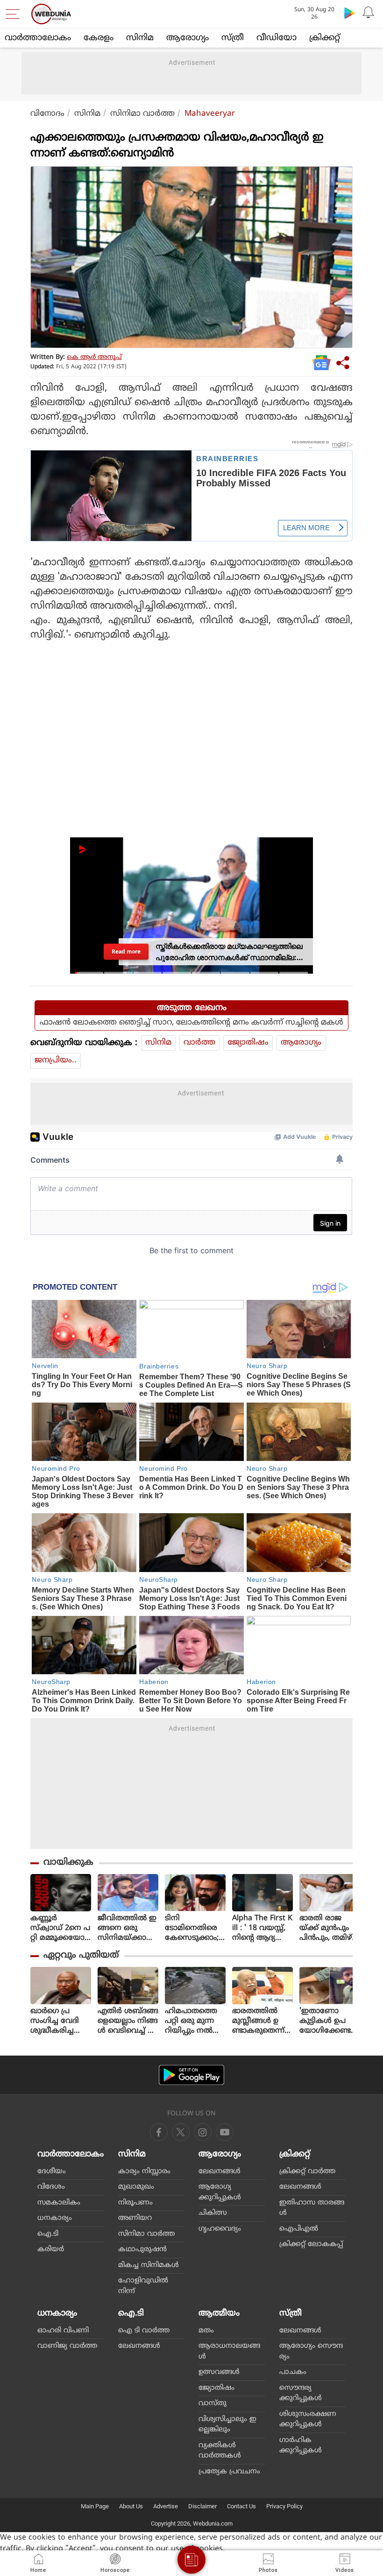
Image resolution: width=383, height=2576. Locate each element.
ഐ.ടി (48, 2234)
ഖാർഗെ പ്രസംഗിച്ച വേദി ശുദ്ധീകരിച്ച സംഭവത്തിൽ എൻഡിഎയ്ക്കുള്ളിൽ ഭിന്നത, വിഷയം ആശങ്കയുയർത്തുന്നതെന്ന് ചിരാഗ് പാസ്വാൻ (60, 2021)
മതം (206, 2331)
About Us (131, 2506)
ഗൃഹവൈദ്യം (220, 2229)
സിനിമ (140, 38)
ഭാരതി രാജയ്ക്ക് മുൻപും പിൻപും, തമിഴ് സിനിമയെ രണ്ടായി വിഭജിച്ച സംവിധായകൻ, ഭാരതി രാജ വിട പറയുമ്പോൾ (328, 1928)
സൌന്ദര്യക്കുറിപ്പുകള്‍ (301, 2394)
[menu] (15, 14)
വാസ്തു (213, 2404)
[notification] (368, 13)
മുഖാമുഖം (136, 2187)
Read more (126, 951)
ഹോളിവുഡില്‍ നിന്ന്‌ (143, 2286)
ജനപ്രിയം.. (56, 1060)
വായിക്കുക (68, 1863)
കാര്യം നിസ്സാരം (144, 2172)
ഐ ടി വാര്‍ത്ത (144, 2331)
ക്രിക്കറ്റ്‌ (325, 38)
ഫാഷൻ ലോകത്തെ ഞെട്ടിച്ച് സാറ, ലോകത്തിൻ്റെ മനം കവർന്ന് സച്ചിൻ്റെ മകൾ (191, 1023)
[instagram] (225, 2132)
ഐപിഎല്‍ (299, 2229)
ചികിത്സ (213, 2213)
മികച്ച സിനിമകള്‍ (149, 2265)
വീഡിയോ (277, 38)
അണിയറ (135, 2218)
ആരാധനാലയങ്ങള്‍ (229, 2351)
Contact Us (241, 2506)
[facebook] (159, 2132)
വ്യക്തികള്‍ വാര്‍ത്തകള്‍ (220, 2451)
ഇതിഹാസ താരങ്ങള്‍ (312, 2208)
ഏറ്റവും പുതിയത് (81, 1955)
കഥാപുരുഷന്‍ (142, 2250)
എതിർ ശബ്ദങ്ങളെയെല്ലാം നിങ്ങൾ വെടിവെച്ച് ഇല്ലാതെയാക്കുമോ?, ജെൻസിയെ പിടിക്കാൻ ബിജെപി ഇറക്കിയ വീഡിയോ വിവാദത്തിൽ (128, 2021)
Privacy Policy (284, 2506)
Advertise (166, 2506)
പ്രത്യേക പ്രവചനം (229, 2472)
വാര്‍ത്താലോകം (38, 38)
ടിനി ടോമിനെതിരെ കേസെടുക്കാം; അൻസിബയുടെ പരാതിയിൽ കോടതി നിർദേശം (195, 1928)
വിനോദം (47, 114)
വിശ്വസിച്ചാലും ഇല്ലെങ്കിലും (227, 2425)
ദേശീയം (52, 2172)
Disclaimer (202, 2506)
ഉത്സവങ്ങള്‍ (219, 2372)
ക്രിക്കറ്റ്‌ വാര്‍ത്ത (307, 2172)
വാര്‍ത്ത (199, 1043)
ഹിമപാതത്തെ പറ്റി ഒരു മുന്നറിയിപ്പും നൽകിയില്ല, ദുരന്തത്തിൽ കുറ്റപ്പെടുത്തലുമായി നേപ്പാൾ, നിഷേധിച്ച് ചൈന (195, 2021)
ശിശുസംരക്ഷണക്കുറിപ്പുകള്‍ (308, 2420)
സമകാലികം (59, 2203)
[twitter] (181, 2132)
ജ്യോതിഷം (248, 1043)
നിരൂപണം (135, 2203)
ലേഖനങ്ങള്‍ (220, 2172)
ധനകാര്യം (55, 2218)
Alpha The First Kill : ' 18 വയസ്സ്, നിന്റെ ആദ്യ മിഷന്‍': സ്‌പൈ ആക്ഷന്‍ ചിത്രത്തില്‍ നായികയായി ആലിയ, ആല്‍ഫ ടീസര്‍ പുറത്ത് (262, 1928)
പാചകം (293, 2372)
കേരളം (99, 38)
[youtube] (203, 2132)
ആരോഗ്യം (188, 38)
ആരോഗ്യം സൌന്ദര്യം (311, 2351)
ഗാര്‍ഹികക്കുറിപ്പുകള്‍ (301, 2446)
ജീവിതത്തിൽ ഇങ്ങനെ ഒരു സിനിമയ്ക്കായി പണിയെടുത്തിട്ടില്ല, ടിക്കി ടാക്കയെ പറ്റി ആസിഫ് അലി (128, 1928)
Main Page (95, 2506)
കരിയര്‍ (51, 2250)
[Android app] (191, 2075)
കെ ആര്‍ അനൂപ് (94, 357)
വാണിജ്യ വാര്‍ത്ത (67, 2346)
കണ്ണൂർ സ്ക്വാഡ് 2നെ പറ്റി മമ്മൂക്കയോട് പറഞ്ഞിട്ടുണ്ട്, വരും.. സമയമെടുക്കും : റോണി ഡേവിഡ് (60, 1928)
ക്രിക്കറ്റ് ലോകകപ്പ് (311, 2244)
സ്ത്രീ (233, 38)
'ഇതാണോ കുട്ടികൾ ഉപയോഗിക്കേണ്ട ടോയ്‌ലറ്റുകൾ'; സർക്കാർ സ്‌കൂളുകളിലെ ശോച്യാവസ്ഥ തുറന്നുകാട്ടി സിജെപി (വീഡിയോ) (327, 2021)
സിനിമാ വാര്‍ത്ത (142, 114)
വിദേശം (51, 2187)
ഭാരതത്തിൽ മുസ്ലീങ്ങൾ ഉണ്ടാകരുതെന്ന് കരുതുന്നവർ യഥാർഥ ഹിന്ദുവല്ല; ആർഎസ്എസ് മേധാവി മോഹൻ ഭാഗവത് (262, 2021)
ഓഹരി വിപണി (63, 2331)
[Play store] (349, 13)
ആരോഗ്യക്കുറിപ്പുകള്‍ (220, 2192)
